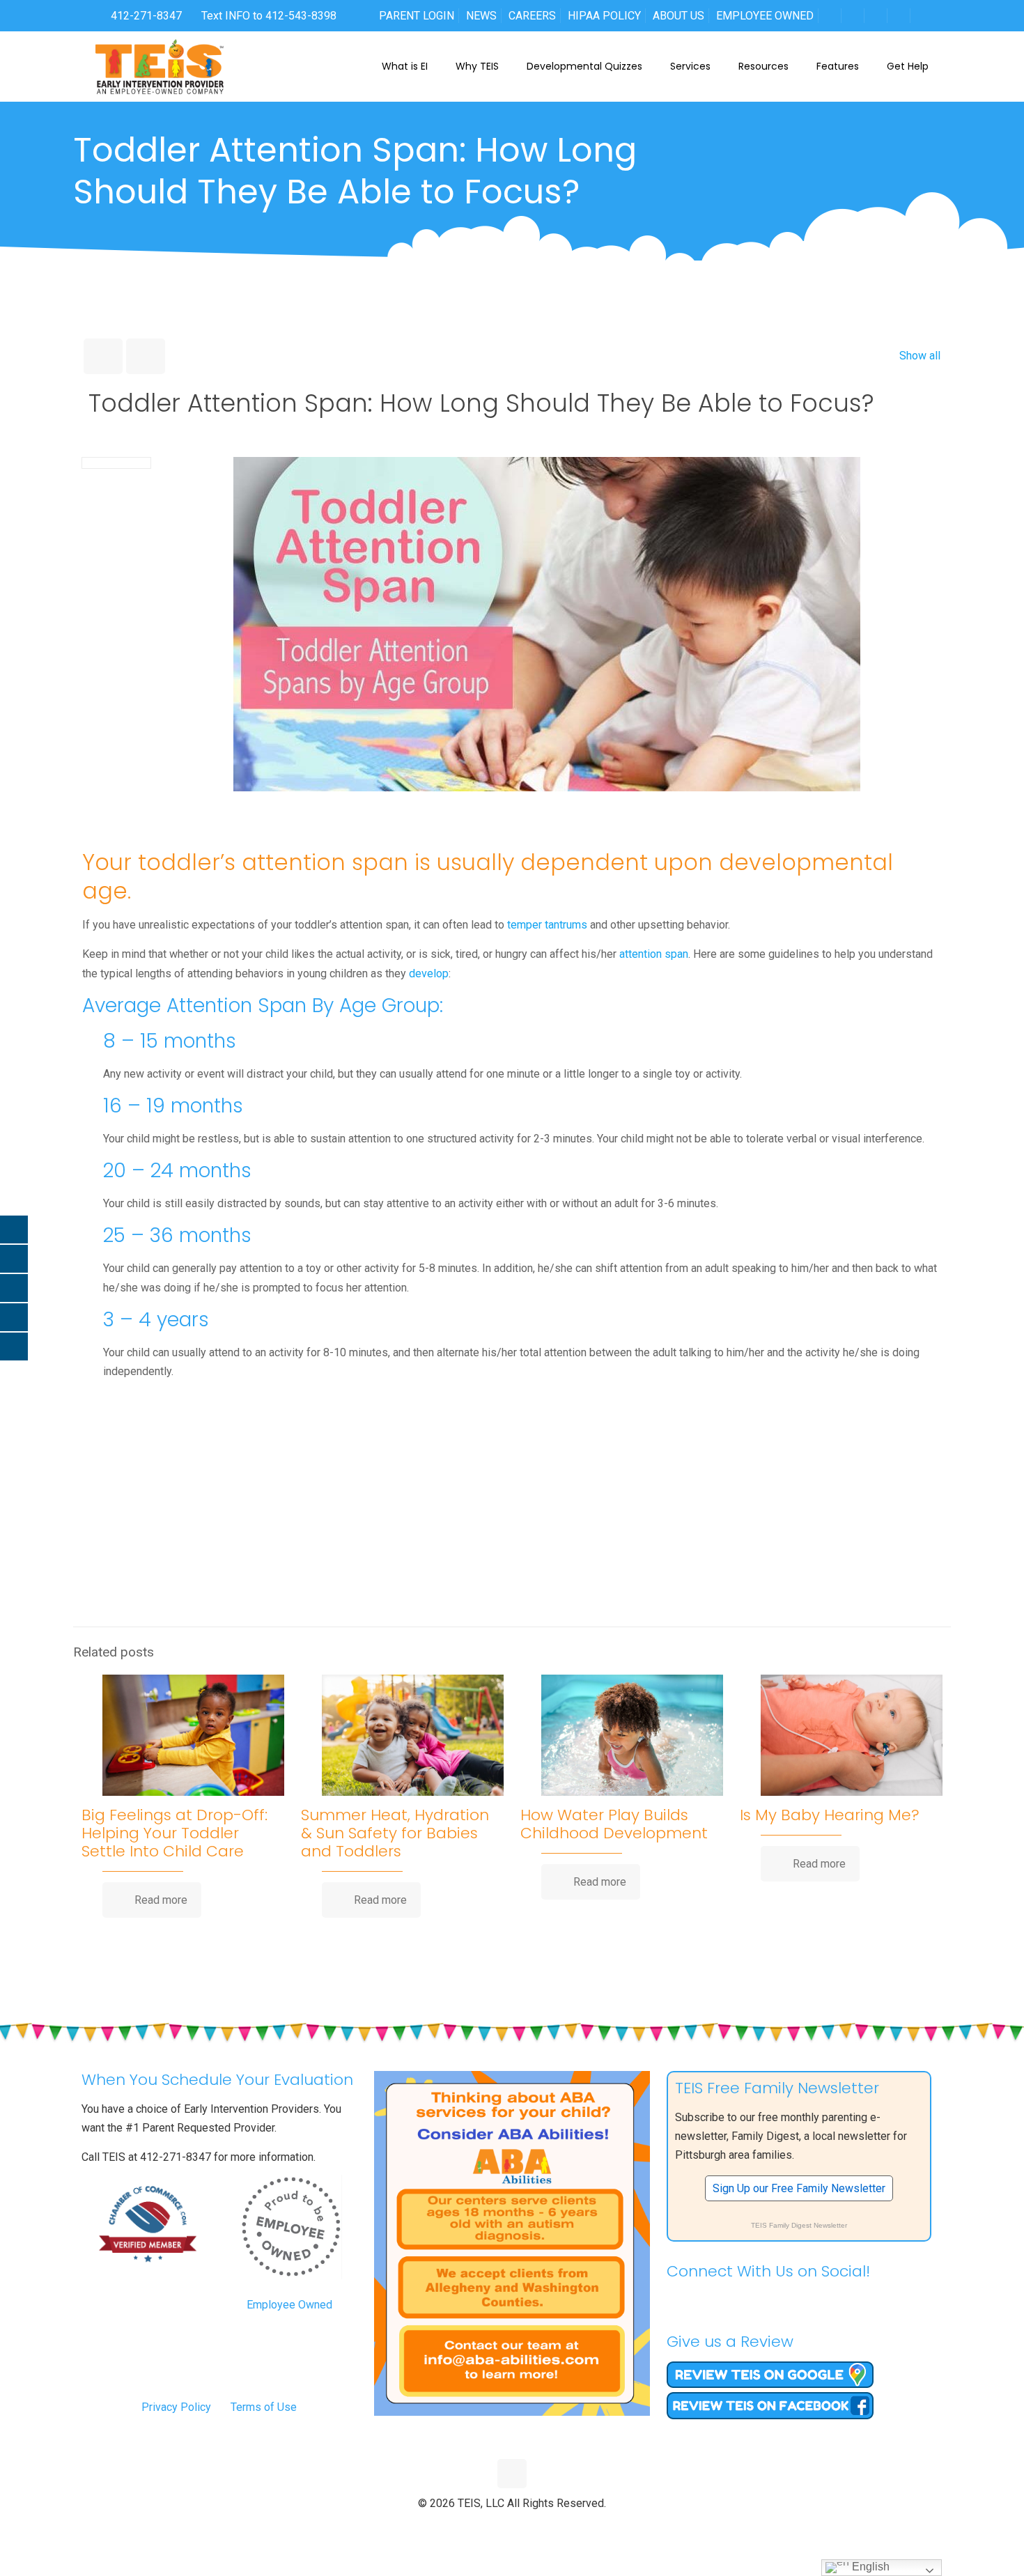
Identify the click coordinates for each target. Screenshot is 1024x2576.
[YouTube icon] (512, 2527)
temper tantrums (547, 925)
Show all (920, 356)
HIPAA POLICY (604, 16)
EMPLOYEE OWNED (765, 16)
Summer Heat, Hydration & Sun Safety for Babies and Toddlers (395, 1833)
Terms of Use (264, 2407)
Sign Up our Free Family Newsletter (799, 2188)
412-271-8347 (145, 16)
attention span (654, 954)
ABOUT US (678, 16)
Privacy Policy (176, 2407)
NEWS (481, 16)
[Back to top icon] (512, 2474)
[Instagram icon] (542, 2527)
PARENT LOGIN (417, 16)
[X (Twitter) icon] (498, 2527)
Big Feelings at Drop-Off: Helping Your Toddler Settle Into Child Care (174, 1833)
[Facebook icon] (483, 2527)
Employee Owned (289, 2305)
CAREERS (532, 16)
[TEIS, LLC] (160, 66)
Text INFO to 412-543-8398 (269, 16)
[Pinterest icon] (527, 2527)
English (869, 2567)
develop (429, 973)
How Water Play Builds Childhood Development (614, 1824)
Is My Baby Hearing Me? (830, 1815)
